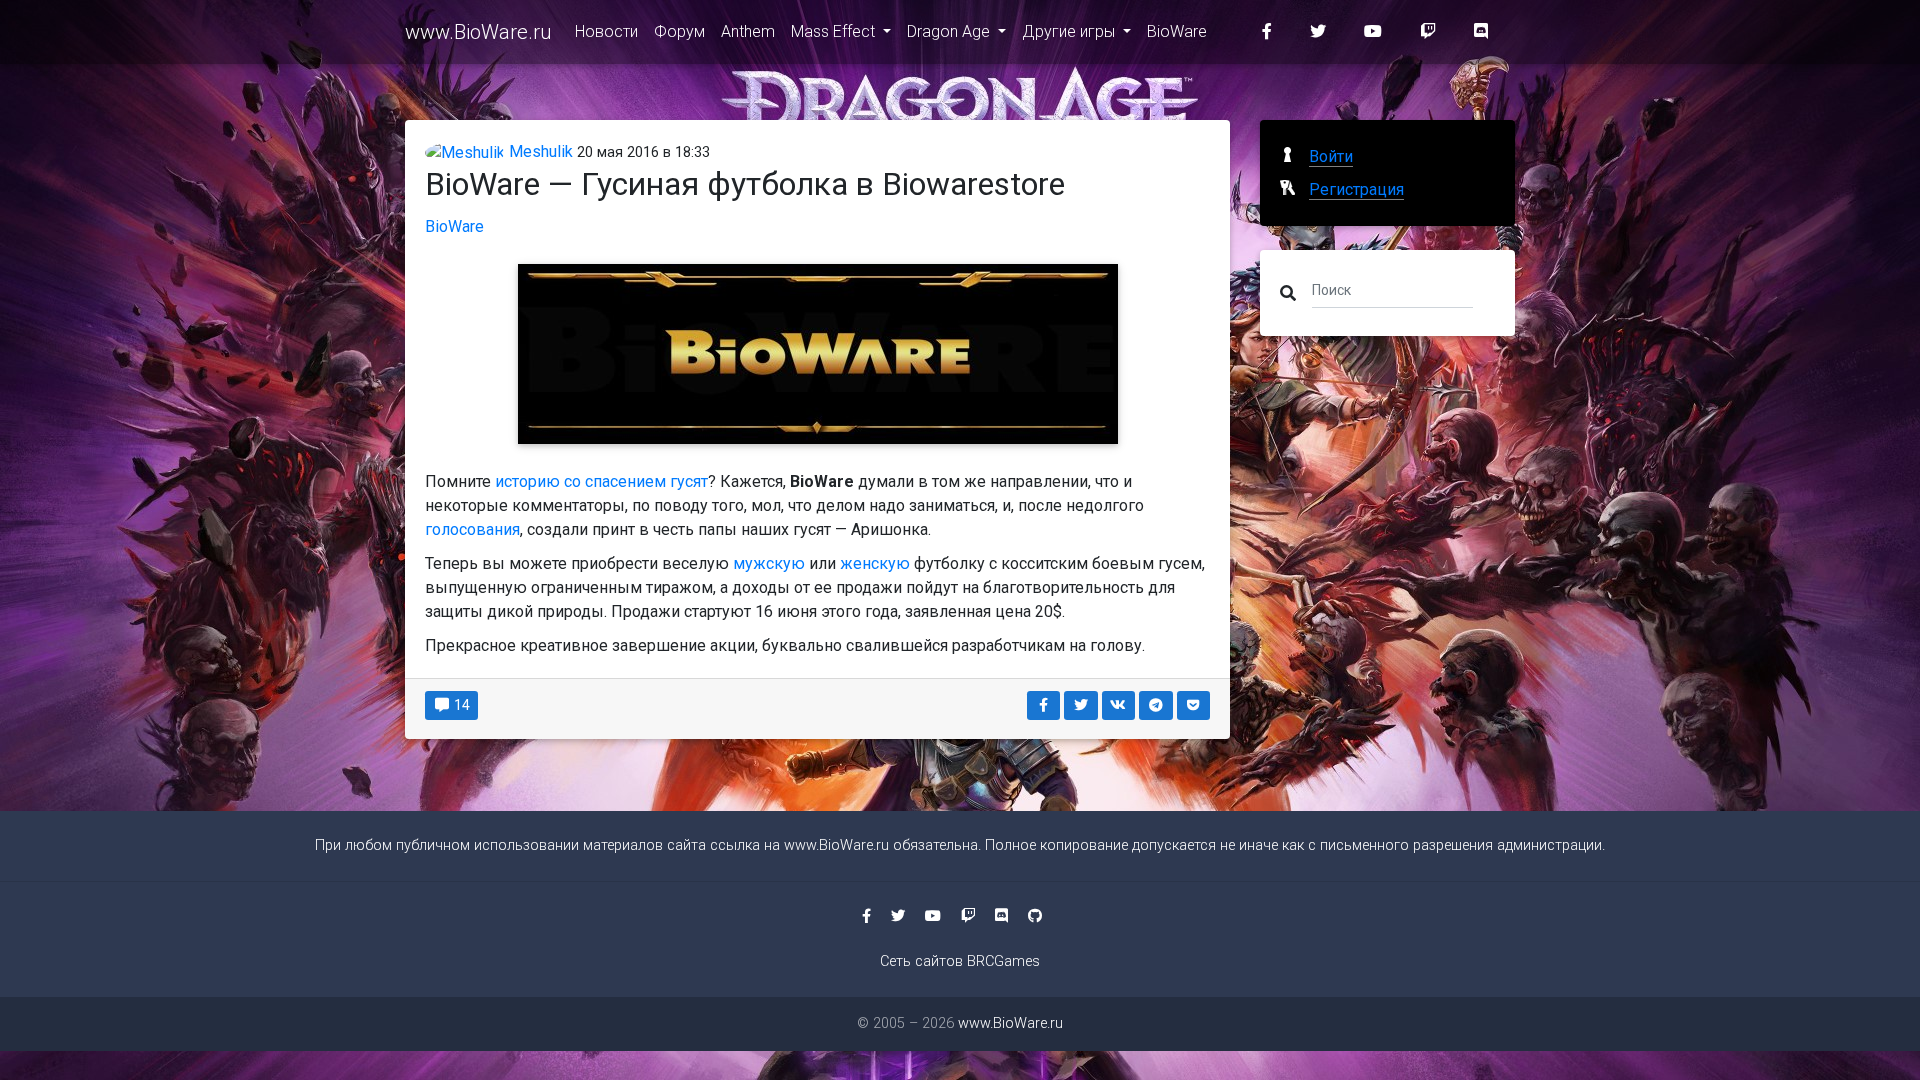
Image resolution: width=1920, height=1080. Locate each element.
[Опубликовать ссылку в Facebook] (1044, 705)
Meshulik (539, 151)
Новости (606, 31)
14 (460, 705)
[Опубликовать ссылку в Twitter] (1081, 705)
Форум (679, 31)
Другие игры (1070, 31)
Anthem (748, 31)
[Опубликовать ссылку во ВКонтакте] (1119, 705)
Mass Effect (835, 31)
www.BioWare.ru (478, 32)
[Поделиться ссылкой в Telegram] (1156, 705)
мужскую (769, 563)
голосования (472, 529)
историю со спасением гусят (601, 481)
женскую (877, 563)
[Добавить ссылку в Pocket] (1194, 705)
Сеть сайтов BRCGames (960, 961)
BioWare (1177, 31)
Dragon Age (950, 31)
